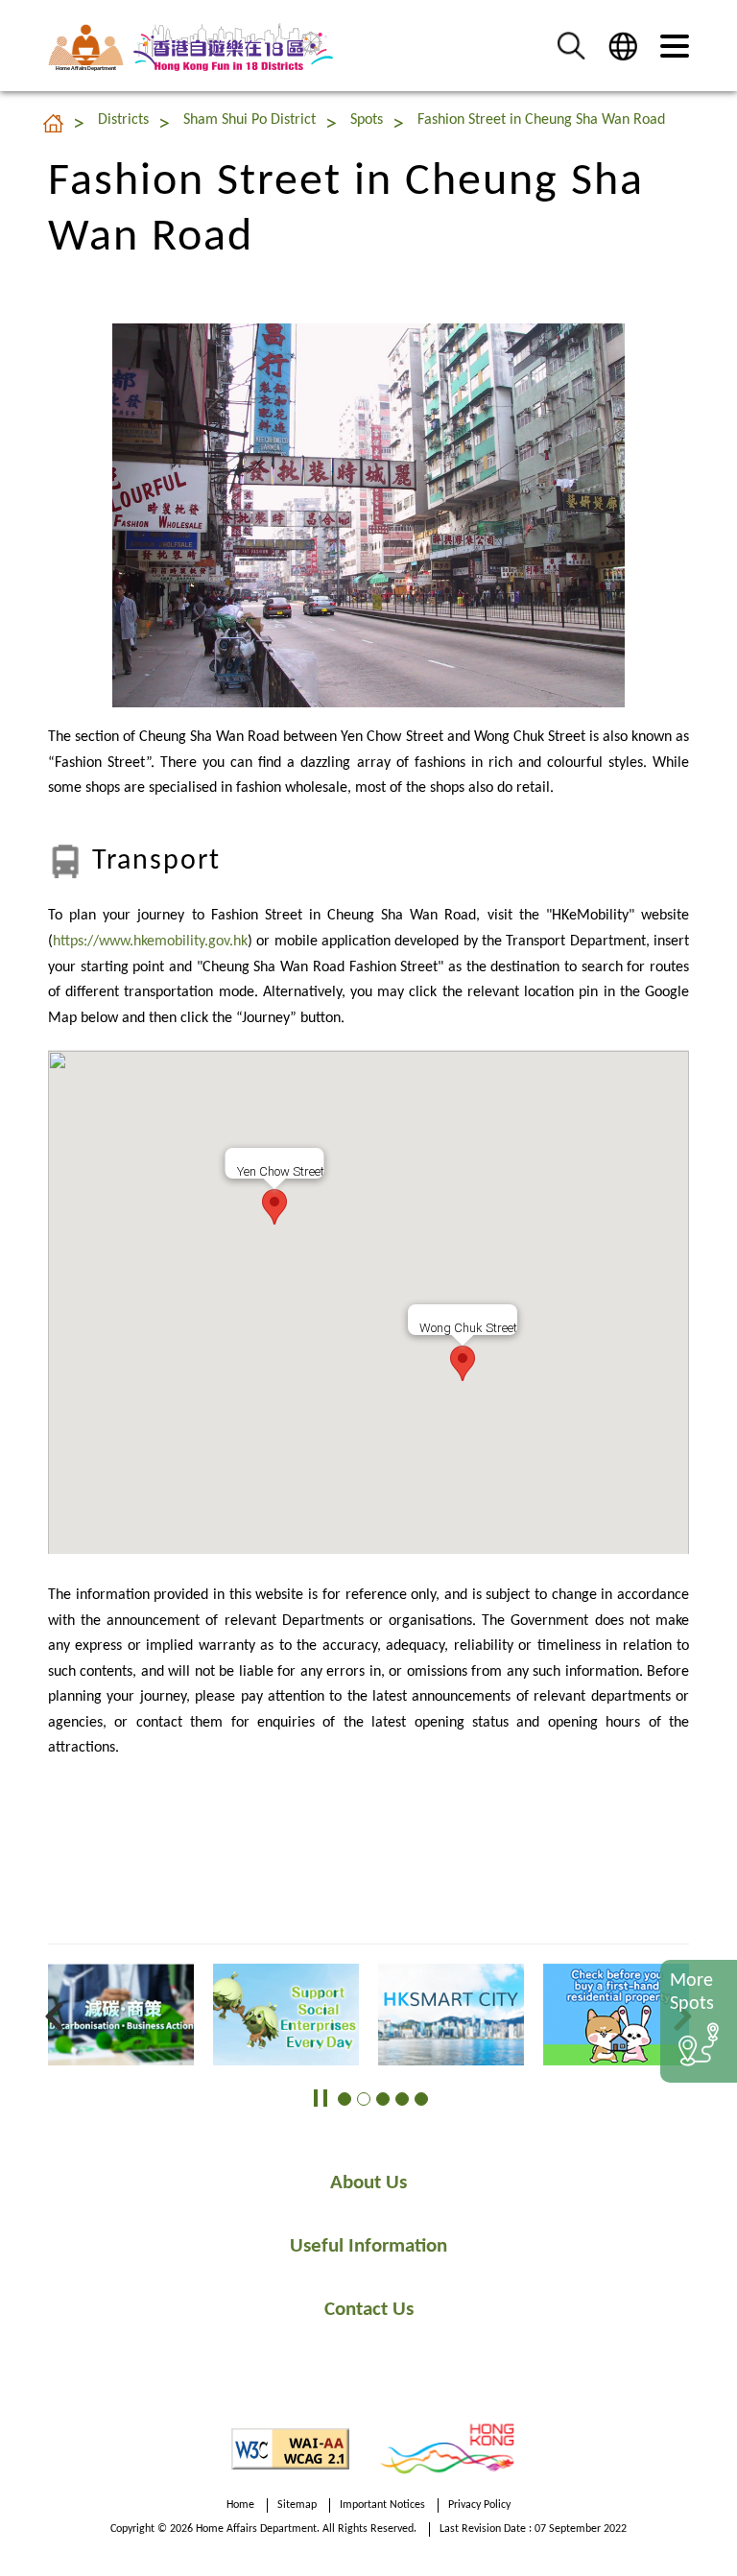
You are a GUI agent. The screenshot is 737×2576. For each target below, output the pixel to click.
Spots (367, 120)
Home (240, 2505)
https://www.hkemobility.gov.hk (150, 942)
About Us (368, 2183)
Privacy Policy (479, 2505)
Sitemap (297, 2505)
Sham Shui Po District (250, 120)
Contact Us (369, 2310)
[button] (571, 46)
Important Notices (382, 2505)
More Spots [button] (692, 1992)
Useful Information (368, 2246)
